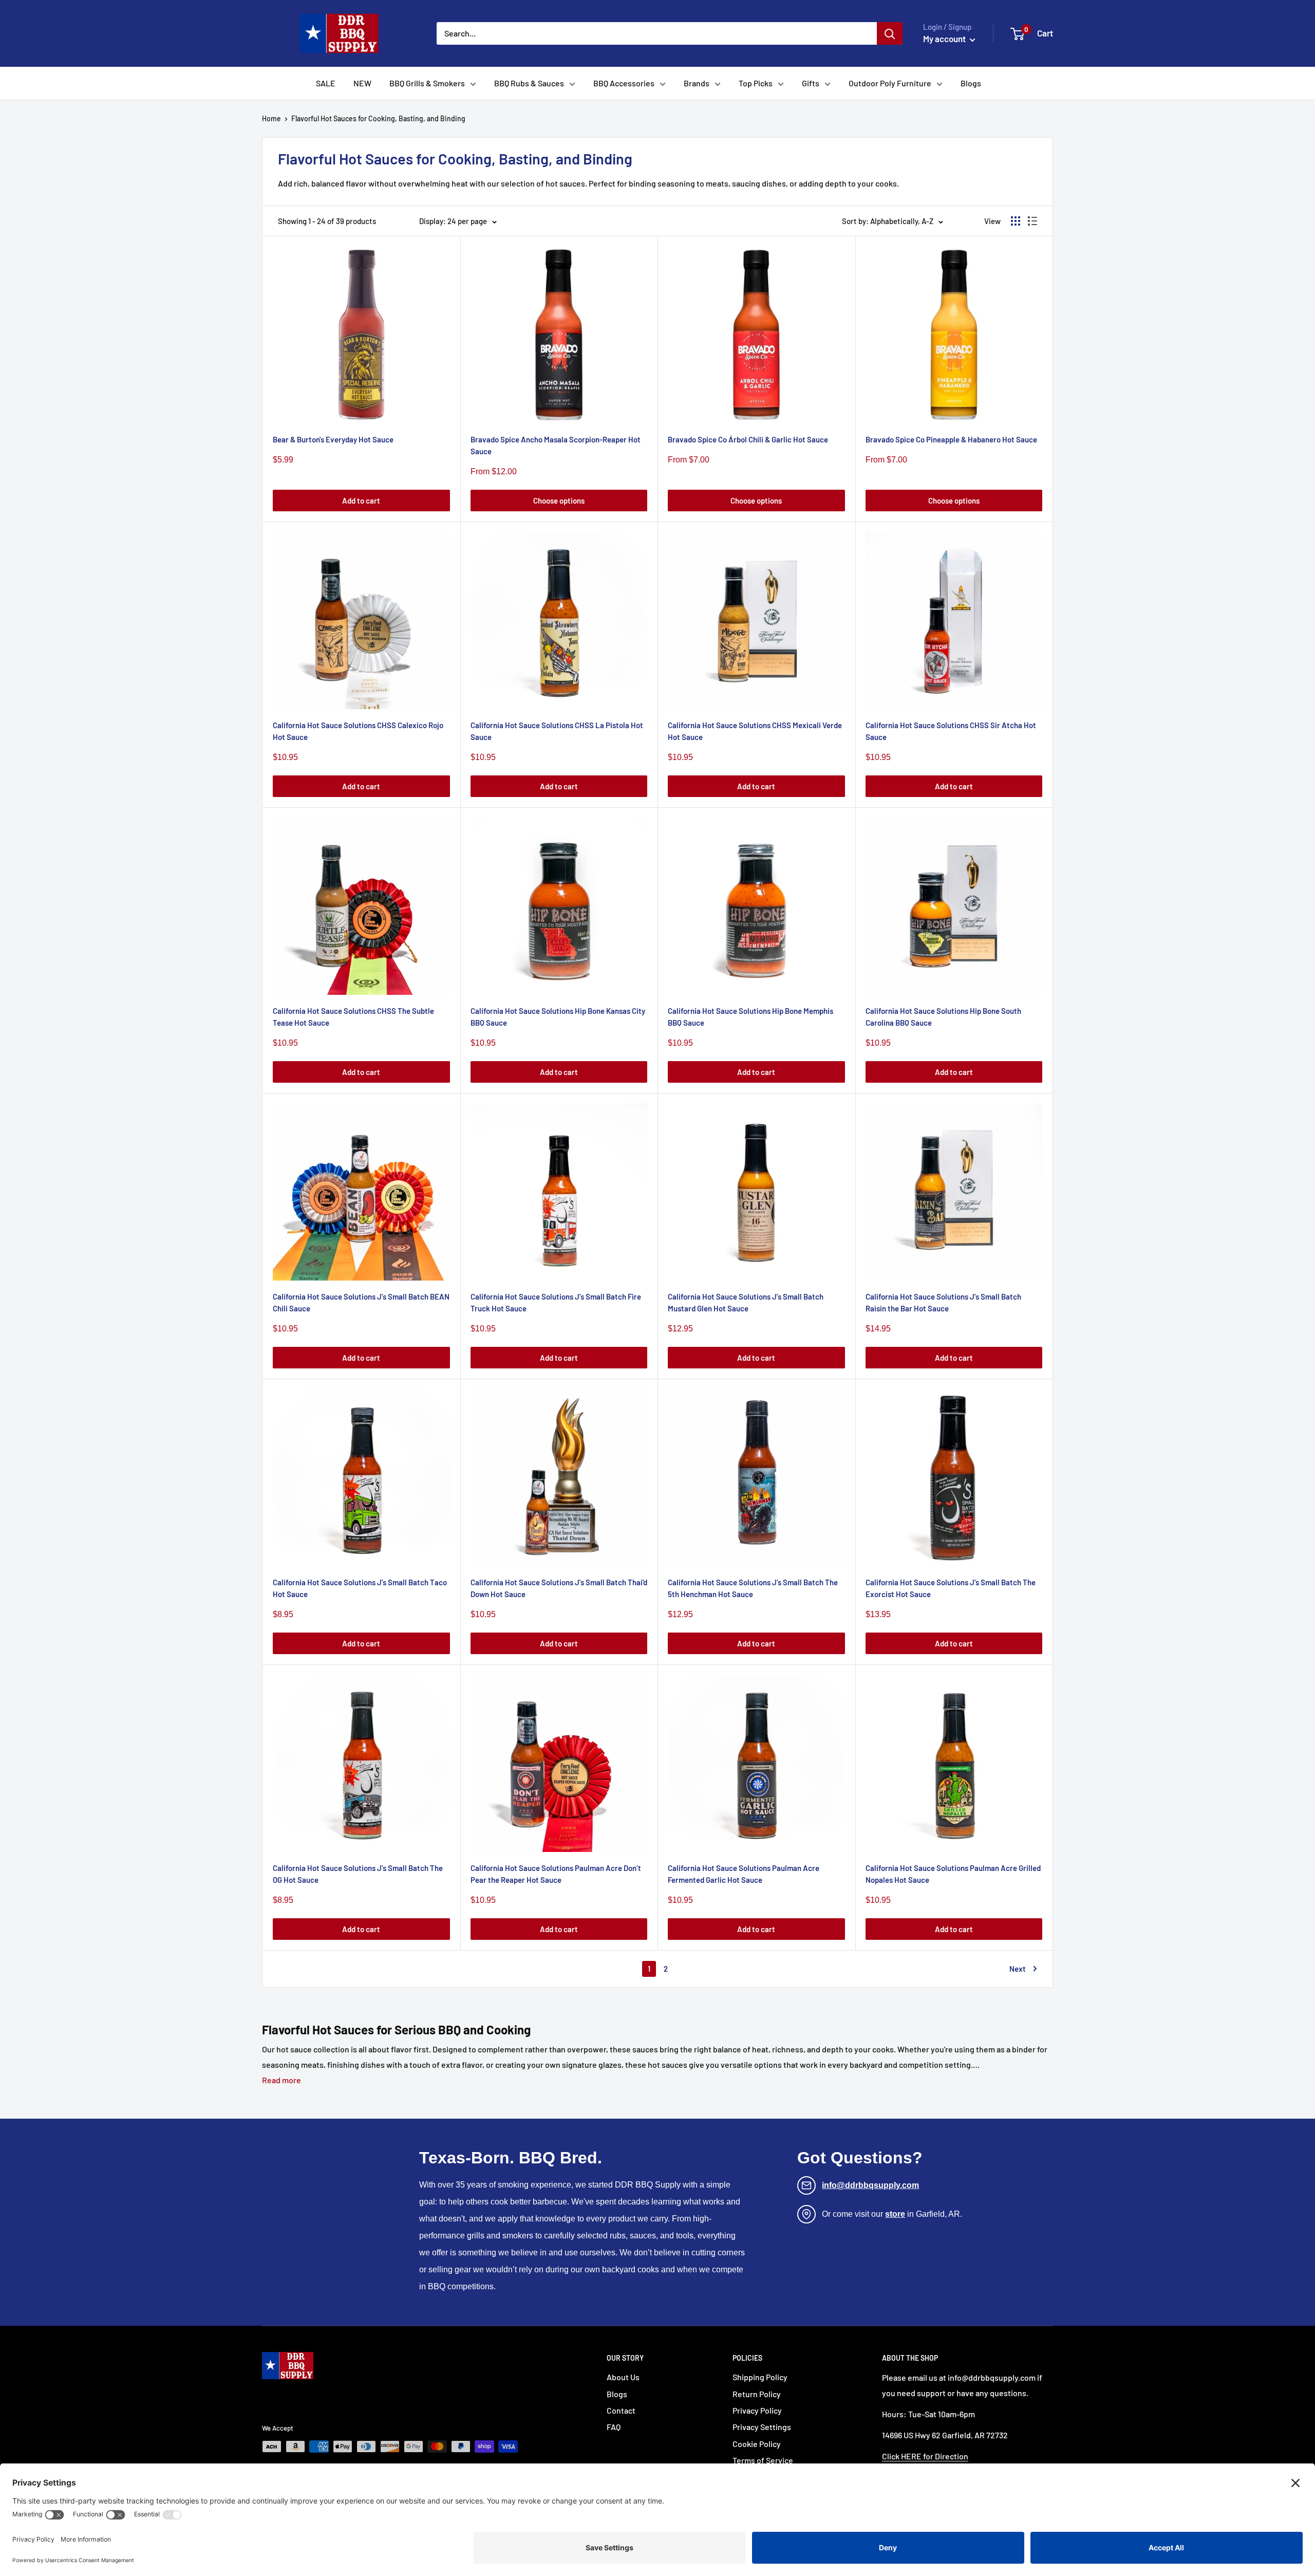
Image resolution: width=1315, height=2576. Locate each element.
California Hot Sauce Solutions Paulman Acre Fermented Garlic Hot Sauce (744, 1874)
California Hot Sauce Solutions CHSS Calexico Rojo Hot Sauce (358, 731)
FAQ (614, 2427)
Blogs (971, 83)
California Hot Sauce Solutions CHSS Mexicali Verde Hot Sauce (755, 731)
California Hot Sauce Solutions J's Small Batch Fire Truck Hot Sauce (556, 1302)
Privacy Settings (762, 2427)
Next (1018, 1969)
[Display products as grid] (1016, 221)
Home (271, 118)
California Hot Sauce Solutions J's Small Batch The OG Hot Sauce (358, 1874)
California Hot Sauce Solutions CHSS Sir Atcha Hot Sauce (951, 731)
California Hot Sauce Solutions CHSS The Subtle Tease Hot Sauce (353, 1017)
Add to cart (361, 501)
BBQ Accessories (624, 83)
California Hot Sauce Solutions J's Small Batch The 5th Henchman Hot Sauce (753, 1588)
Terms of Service (763, 2460)
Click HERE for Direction (925, 2456)
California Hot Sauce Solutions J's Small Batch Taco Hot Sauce (360, 1588)
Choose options (559, 501)
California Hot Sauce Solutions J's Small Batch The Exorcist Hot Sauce (951, 1588)
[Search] (890, 33)
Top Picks (756, 83)
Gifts (811, 83)
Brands (697, 83)
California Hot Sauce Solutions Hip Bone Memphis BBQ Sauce (750, 1017)
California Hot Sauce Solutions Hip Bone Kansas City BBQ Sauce (558, 1017)
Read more (281, 2080)
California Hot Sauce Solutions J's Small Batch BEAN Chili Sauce (361, 1302)
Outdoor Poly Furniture (890, 83)
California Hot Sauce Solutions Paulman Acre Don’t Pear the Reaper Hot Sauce (556, 1874)
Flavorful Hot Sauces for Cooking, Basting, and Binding (378, 118)
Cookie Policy (757, 2444)
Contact (621, 2410)
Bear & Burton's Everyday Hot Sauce (333, 439)
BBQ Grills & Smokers (427, 83)
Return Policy (757, 2394)
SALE (326, 83)
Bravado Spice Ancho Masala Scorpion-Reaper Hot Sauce (556, 445)
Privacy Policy (757, 2410)
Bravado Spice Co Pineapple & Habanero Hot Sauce (951, 439)
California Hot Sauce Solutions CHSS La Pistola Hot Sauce (557, 731)
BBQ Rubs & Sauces (529, 83)
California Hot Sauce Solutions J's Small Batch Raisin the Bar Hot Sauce (943, 1302)
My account (945, 39)
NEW (362, 83)
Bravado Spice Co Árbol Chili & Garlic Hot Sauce (748, 439)
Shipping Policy (760, 2377)
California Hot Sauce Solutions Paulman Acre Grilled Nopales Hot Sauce (953, 1874)
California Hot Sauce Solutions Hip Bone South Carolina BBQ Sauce (943, 1017)
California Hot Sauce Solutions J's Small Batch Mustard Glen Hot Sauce (746, 1302)
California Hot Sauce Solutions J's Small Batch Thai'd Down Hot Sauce (559, 1588)
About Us (623, 2377)
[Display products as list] (1032, 221)
